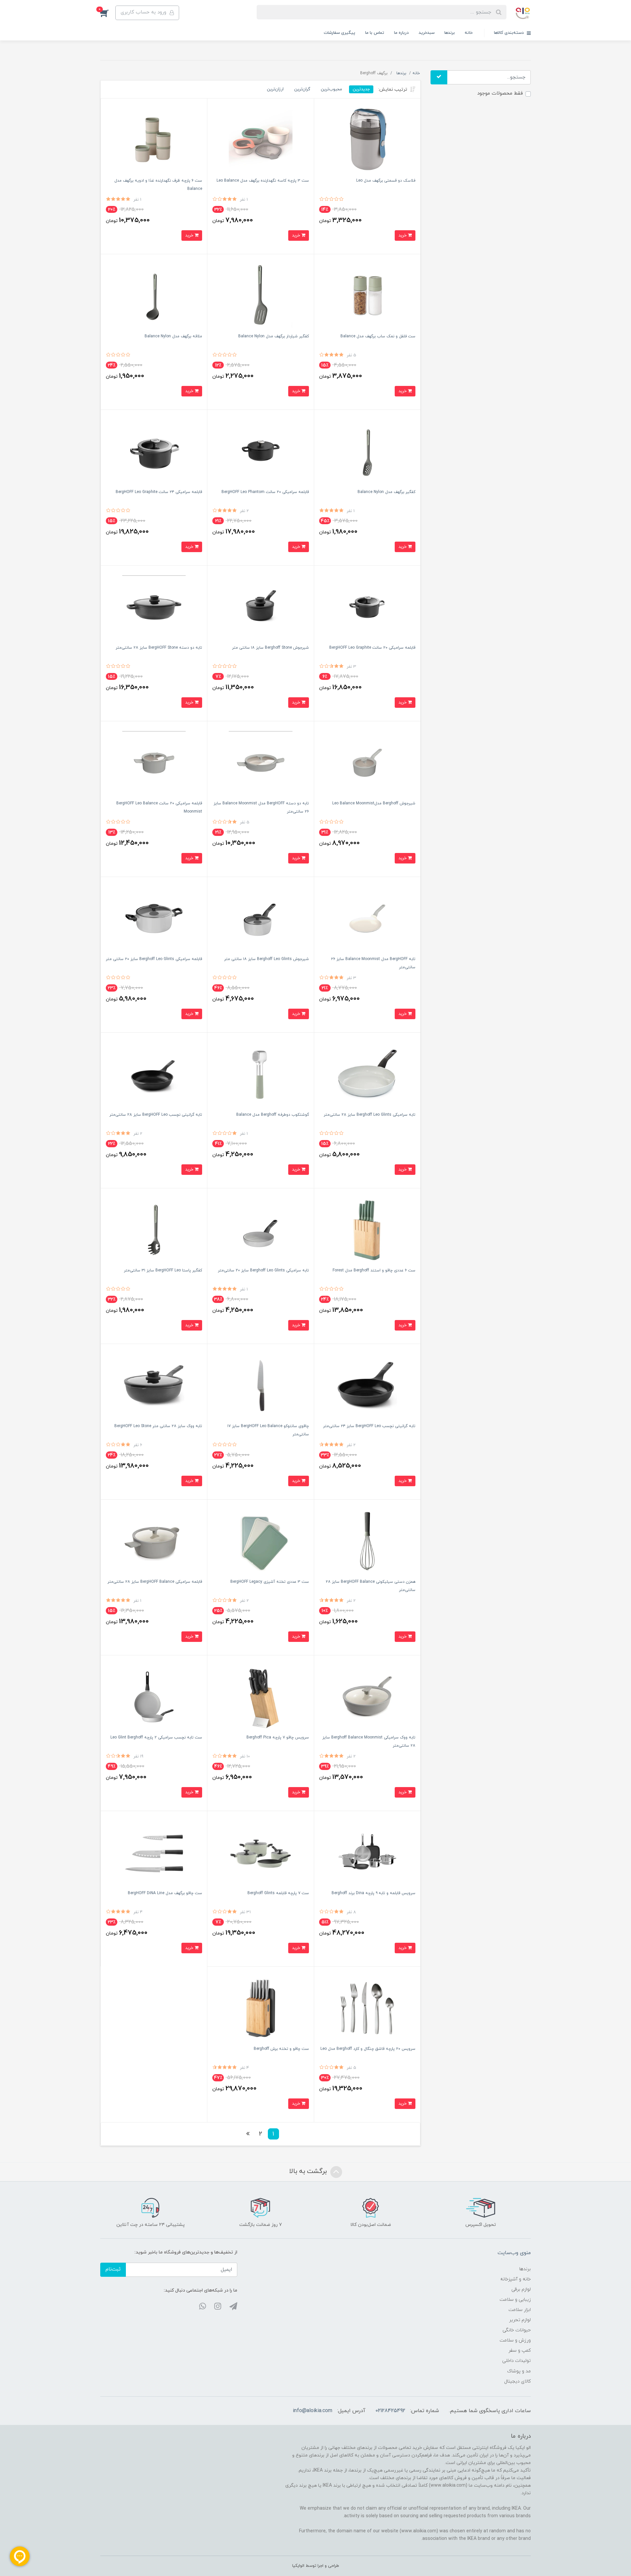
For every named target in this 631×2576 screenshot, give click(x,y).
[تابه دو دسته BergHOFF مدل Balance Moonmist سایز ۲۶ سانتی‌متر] (260, 762)
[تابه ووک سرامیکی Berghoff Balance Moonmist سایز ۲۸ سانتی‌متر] (367, 1697)
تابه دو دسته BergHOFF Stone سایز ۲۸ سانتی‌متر (159, 648)
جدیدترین (361, 89)
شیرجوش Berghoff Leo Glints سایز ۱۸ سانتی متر (267, 959)
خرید (403, 235)
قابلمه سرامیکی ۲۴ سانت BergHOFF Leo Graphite (159, 492)
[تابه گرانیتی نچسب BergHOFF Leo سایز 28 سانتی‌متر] (154, 1074)
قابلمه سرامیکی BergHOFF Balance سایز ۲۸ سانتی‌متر (155, 1582)
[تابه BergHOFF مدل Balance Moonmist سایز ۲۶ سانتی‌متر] (367, 918)
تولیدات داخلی (516, 2361)
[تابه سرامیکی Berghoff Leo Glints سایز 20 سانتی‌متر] (260, 1230)
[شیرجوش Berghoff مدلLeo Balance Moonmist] (367, 762)
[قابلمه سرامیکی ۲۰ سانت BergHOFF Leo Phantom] (260, 451)
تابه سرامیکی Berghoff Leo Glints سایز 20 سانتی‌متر (263, 1270)
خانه (469, 33)
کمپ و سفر (520, 2351)
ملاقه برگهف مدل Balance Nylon (173, 336)
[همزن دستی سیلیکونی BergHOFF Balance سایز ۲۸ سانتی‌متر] (367, 1541)
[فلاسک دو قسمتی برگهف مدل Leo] (367, 140)
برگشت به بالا (309, 2171)
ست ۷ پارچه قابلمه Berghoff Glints (278, 1893)
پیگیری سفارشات (339, 33)
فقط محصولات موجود (500, 93)
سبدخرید (427, 33)
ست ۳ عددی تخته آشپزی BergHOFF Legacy (270, 1582)
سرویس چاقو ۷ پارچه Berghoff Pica (278, 1737)
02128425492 (390, 2411)
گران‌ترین (302, 89)
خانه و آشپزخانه (515, 2279)
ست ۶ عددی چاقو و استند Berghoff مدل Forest (374, 1270)
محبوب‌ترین (331, 89)
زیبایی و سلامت (515, 2300)
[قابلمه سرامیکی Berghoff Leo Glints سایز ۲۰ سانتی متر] (154, 918)
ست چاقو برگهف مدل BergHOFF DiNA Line (165, 1893)
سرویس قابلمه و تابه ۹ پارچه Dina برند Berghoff (374, 1893)
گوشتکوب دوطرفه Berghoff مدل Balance (273, 1115)
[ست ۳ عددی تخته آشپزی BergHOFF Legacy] (260, 1541)
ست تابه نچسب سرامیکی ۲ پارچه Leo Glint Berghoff (156, 1737)
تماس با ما (375, 33)
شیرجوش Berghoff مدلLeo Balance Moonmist (374, 803)
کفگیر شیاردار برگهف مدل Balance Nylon (274, 336)
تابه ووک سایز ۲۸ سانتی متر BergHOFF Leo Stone (158, 1426)
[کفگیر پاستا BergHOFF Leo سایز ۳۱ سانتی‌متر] (154, 1230)
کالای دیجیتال (517, 2381)
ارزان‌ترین (275, 89)
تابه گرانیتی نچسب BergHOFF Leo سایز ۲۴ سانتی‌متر (369, 1426)
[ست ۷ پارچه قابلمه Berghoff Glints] (260, 1852)
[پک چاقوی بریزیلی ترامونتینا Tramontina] (367, 1230)
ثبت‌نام (113, 2269)
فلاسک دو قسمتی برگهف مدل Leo (386, 181)
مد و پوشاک (519, 2371)
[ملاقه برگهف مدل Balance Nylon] (154, 295)
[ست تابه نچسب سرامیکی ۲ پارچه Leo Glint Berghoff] (154, 1697)
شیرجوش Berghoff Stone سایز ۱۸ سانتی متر (270, 648)
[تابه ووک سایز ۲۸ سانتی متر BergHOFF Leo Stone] (154, 1385)
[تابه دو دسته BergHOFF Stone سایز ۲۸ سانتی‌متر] (154, 607)
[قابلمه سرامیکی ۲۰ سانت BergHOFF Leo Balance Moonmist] (154, 762)
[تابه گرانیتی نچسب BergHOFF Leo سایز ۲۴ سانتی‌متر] (367, 1385)
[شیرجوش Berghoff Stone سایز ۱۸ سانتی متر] (260, 607)
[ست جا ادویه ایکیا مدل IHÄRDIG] (367, 295)
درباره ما (401, 33)
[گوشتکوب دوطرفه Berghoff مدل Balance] (260, 1074)
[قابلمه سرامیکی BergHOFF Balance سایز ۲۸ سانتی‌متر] (154, 1541)
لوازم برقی (521, 2289)
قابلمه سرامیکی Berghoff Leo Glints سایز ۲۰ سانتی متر (154, 959)
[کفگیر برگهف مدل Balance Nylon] (367, 451)
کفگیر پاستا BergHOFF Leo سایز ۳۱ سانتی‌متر (163, 1270)
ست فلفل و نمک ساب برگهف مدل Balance (378, 336)
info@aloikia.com (313, 2411)
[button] (108, 13)
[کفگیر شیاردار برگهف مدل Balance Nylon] (260, 295)
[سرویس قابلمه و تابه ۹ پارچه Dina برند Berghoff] (367, 1852)
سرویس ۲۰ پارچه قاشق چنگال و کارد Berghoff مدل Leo (368, 2049)
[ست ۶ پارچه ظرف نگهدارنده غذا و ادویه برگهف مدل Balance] (154, 140)
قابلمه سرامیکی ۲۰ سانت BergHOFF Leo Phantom (265, 492)
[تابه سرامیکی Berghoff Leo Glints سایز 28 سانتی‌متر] (367, 1074)
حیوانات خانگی (517, 2330)
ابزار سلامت (520, 2310)
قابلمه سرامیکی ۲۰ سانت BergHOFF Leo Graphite (372, 648)
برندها (450, 33)
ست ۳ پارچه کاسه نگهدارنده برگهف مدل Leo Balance (263, 181)
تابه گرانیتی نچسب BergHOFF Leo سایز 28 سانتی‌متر (156, 1115)
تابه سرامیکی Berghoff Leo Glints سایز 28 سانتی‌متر (370, 1115)
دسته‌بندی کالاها (510, 33)
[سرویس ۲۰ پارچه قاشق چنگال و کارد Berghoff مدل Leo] (367, 2008)
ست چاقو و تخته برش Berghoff (281, 2049)
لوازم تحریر (520, 2320)
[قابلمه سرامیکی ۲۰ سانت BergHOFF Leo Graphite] (367, 607)
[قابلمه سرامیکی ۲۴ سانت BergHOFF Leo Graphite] (154, 451)
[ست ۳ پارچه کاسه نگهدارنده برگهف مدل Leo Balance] (260, 140)
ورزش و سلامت (515, 2340)
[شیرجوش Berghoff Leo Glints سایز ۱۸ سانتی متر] (260, 918)
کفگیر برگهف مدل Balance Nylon (386, 492)
